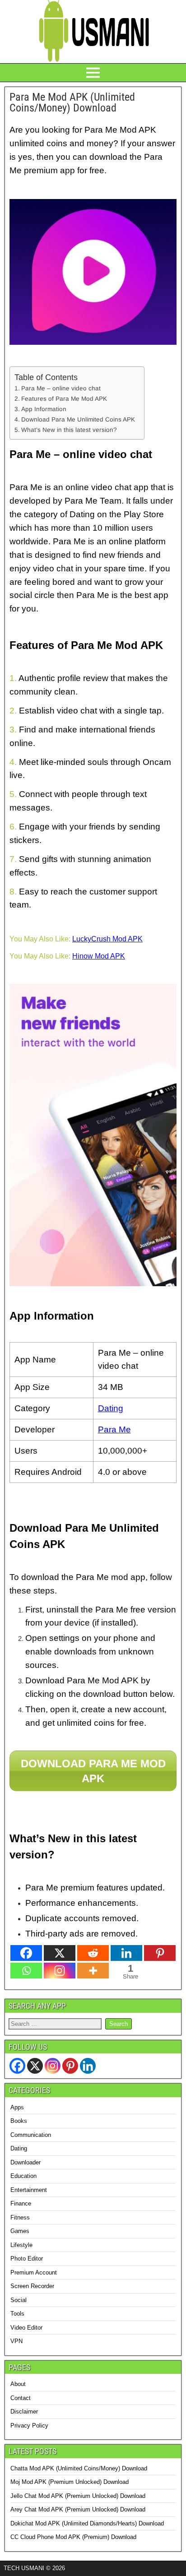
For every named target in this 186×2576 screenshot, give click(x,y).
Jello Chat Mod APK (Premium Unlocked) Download (78, 2496)
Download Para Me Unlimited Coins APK (78, 419)
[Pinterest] (160, 1953)
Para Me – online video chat (61, 388)
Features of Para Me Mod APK (64, 399)
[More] (93, 1971)
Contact (21, 2398)
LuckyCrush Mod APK (107, 939)
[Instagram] (60, 1971)
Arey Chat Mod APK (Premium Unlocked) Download (78, 2509)
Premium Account (34, 2273)
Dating (19, 2148)
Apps (17, 2107)
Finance (21, 2203)
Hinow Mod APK (99, 956)
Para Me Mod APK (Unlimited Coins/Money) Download (72, 102)
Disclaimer (24, 2412)
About (18, 2384)
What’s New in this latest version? (69, 430)
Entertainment (29, 2190)
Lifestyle (21, 2245)
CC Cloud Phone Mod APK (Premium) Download (73, 2537)
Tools (17, 2314)
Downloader (26, 2162)
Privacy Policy (29, 2425)
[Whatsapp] (26, 1971)
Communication (31, 2135)
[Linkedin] (126, 1953)
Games (20, 2231)
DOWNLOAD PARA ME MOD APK (93, 1771)
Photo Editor (27, 2259)
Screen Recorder (32, 2286)
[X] (60, 1953)
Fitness (20, 2217)
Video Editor (26, 2328)
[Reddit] (93, 1953)
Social (19, 2300)
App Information (44, 409)
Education (23, 2176)
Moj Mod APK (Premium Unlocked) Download (70, 2482)
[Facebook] (26, 1953)
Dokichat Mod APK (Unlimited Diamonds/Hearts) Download (87, 2523)
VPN (16, 2341)
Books (19, 2121)
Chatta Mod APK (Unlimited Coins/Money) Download (79, 2468)
